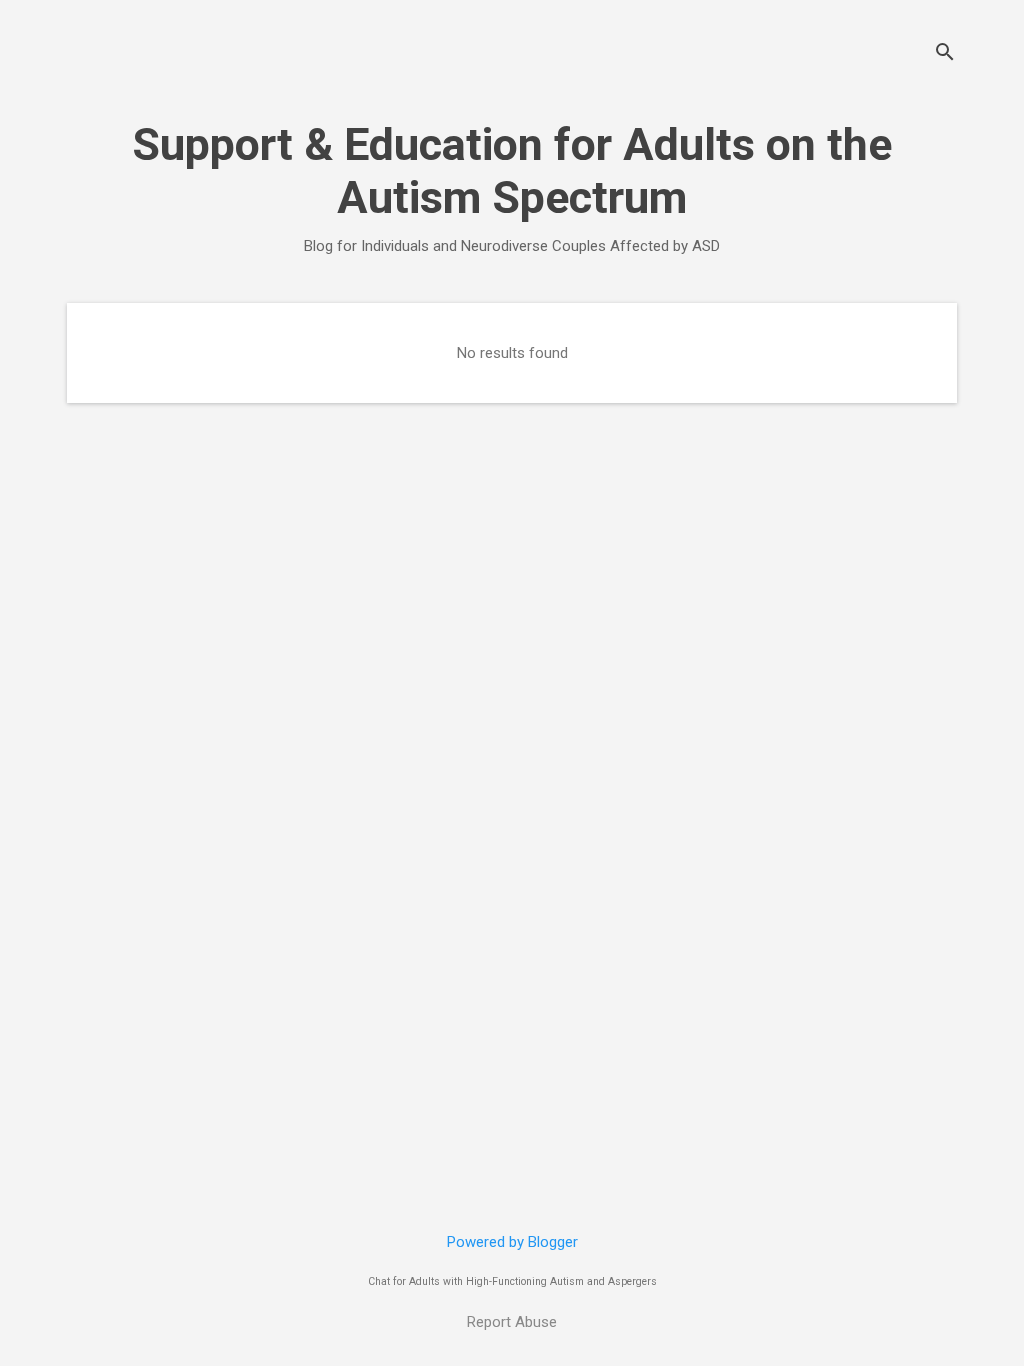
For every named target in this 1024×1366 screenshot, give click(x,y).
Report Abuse (512, 1322)
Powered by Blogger (512, 1242)
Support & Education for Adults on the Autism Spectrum (512, 171)
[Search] (945, 54)
